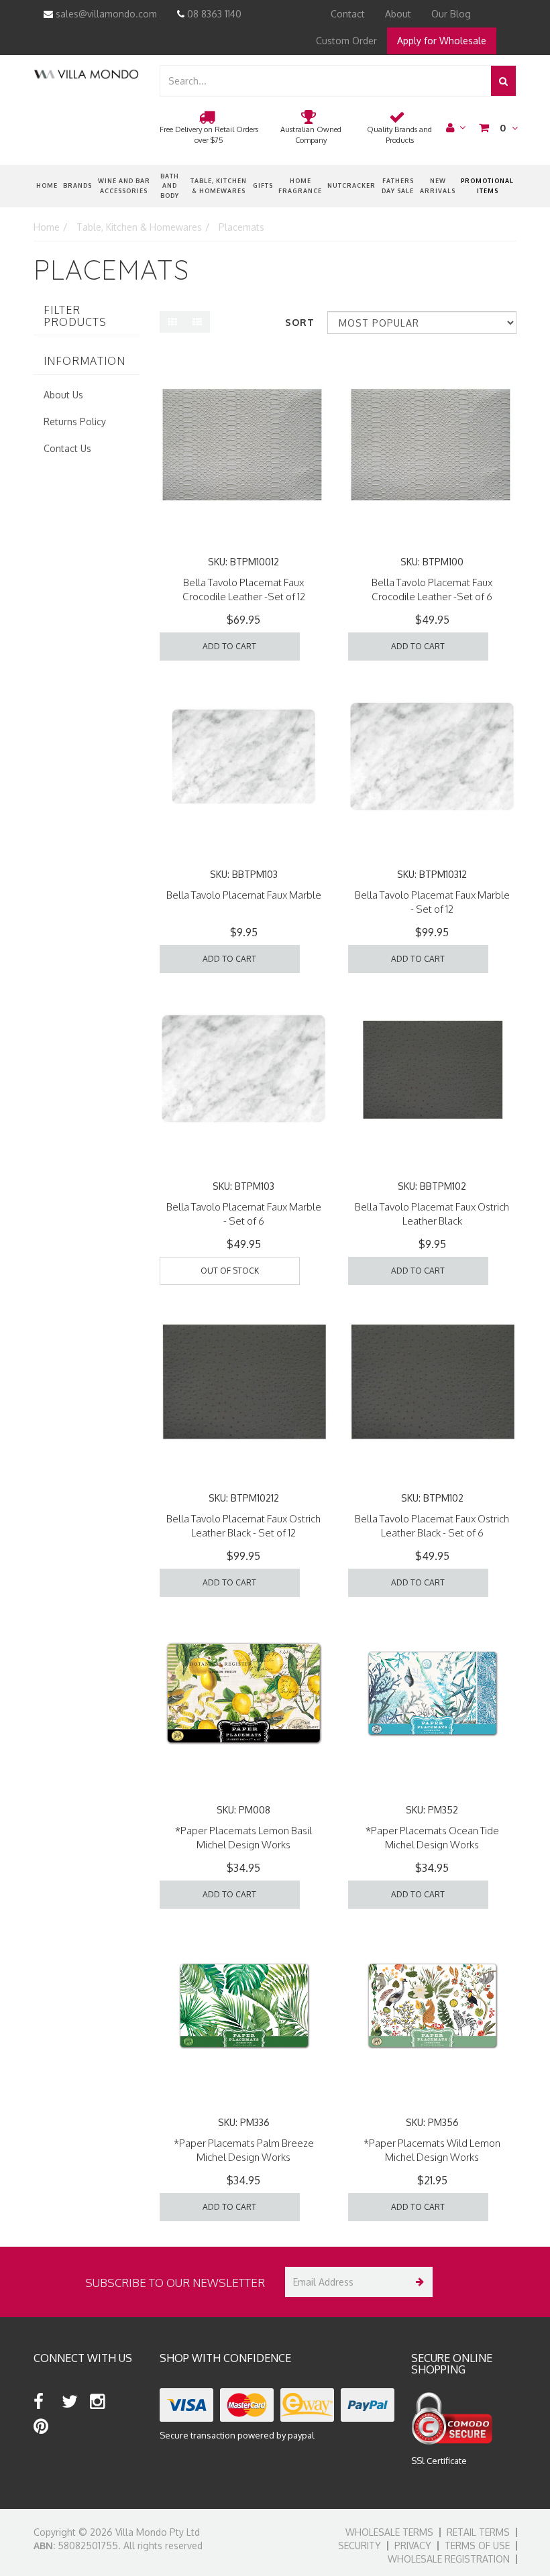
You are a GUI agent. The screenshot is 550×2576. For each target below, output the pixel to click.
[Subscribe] (418, 2282)
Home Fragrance (300, 185)
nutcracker (351, 185)
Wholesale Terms (389, 2532)
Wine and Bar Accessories (124, 185)
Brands (77, 185)
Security (360, 2545)
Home (47, 185)
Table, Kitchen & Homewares (219, 185)
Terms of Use (477, 2545)
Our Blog (451, 14)
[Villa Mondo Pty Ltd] (86, 73)
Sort (300, 322)
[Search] (503, 81)
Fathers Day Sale (398, 185)
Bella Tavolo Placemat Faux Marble (244, 895)
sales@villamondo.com (105, 14)
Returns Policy (75, 422)
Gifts (263, 185)
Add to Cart (229, 646)
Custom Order (346, 41)
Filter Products (75, 316)
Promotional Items (487, 185)
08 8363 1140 (213, 14)
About (398, 14)
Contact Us (67, 448)
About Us (63, 395)
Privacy (413, 2545)
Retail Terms (478, 2532)
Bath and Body (170, 186)
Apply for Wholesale (442, 41)
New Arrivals (438, 185)
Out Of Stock (230, 1271)
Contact (348, 14)
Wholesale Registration (449, 2559)
